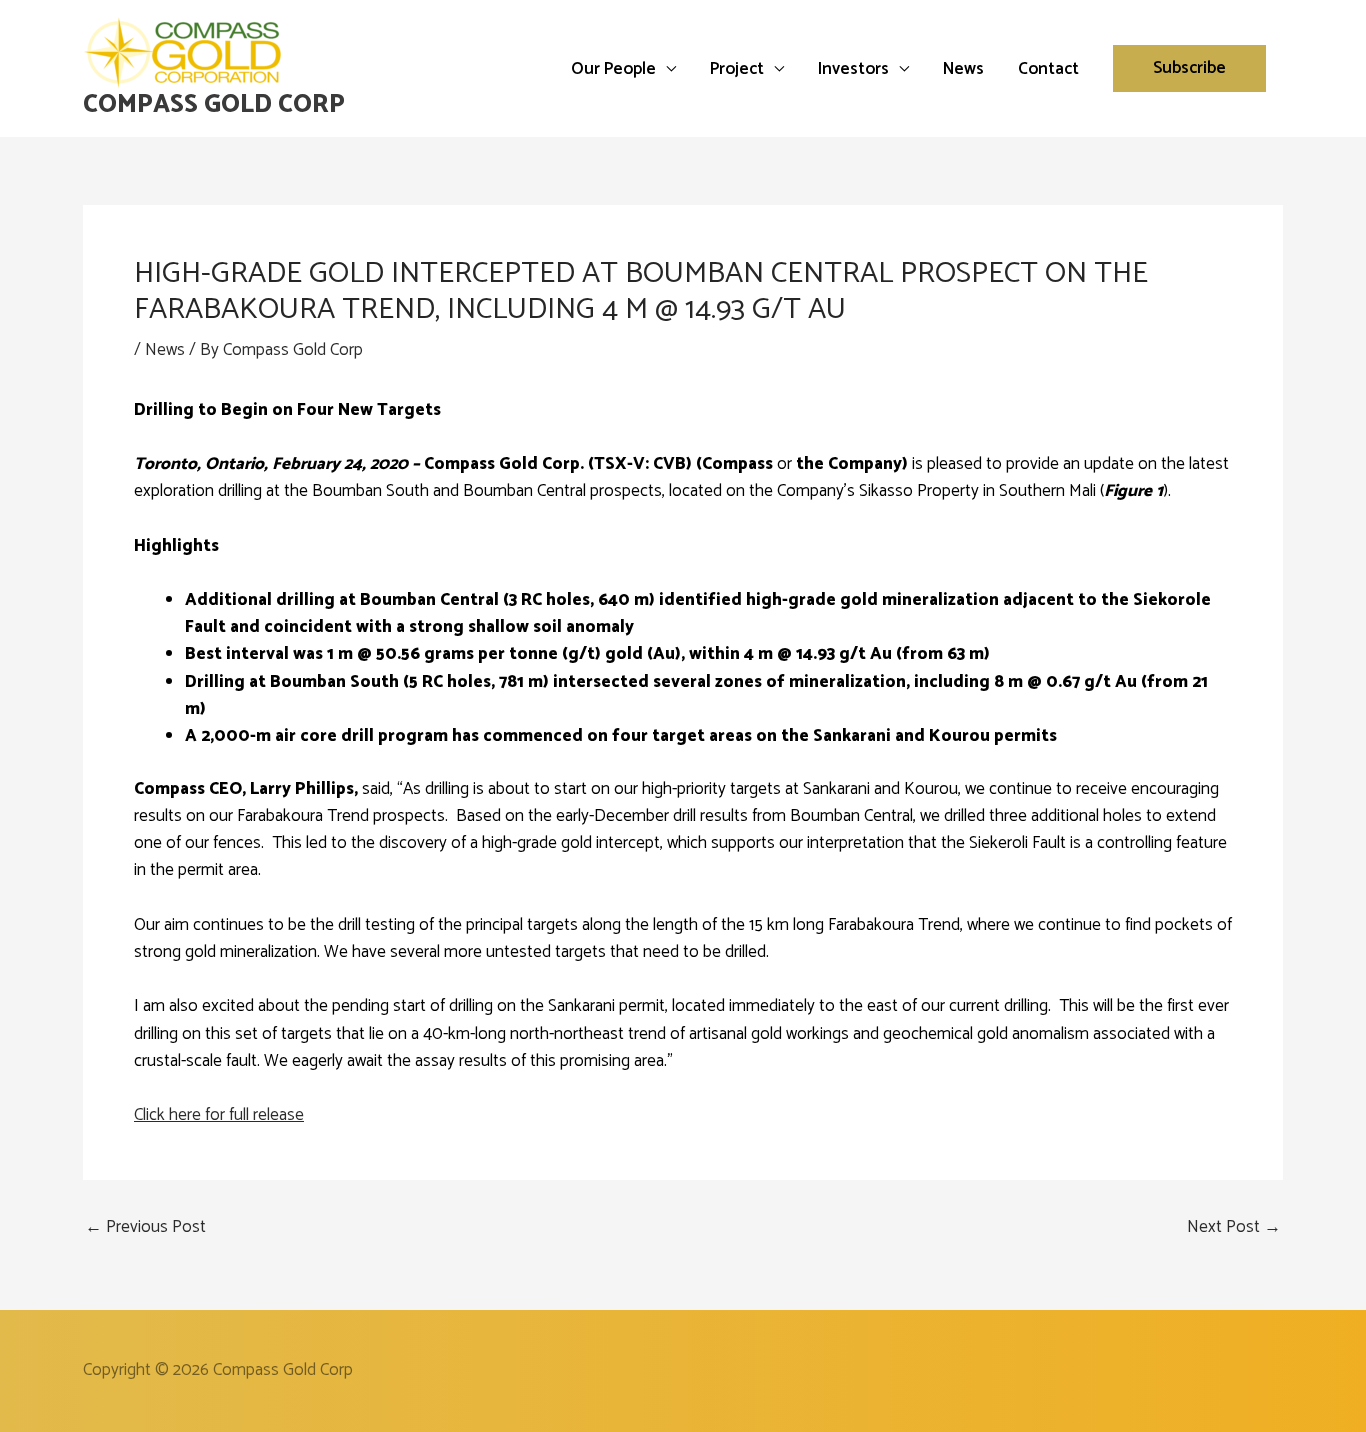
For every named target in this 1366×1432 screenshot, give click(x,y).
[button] (1189, 68)
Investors (853, 69)
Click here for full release (219, 1115)
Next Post (1234, 1227)
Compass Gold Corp (214, 105)
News (963, 69)
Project (737, 69)
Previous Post (145, 1227)
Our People (613, 69)
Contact (1048, 69)
